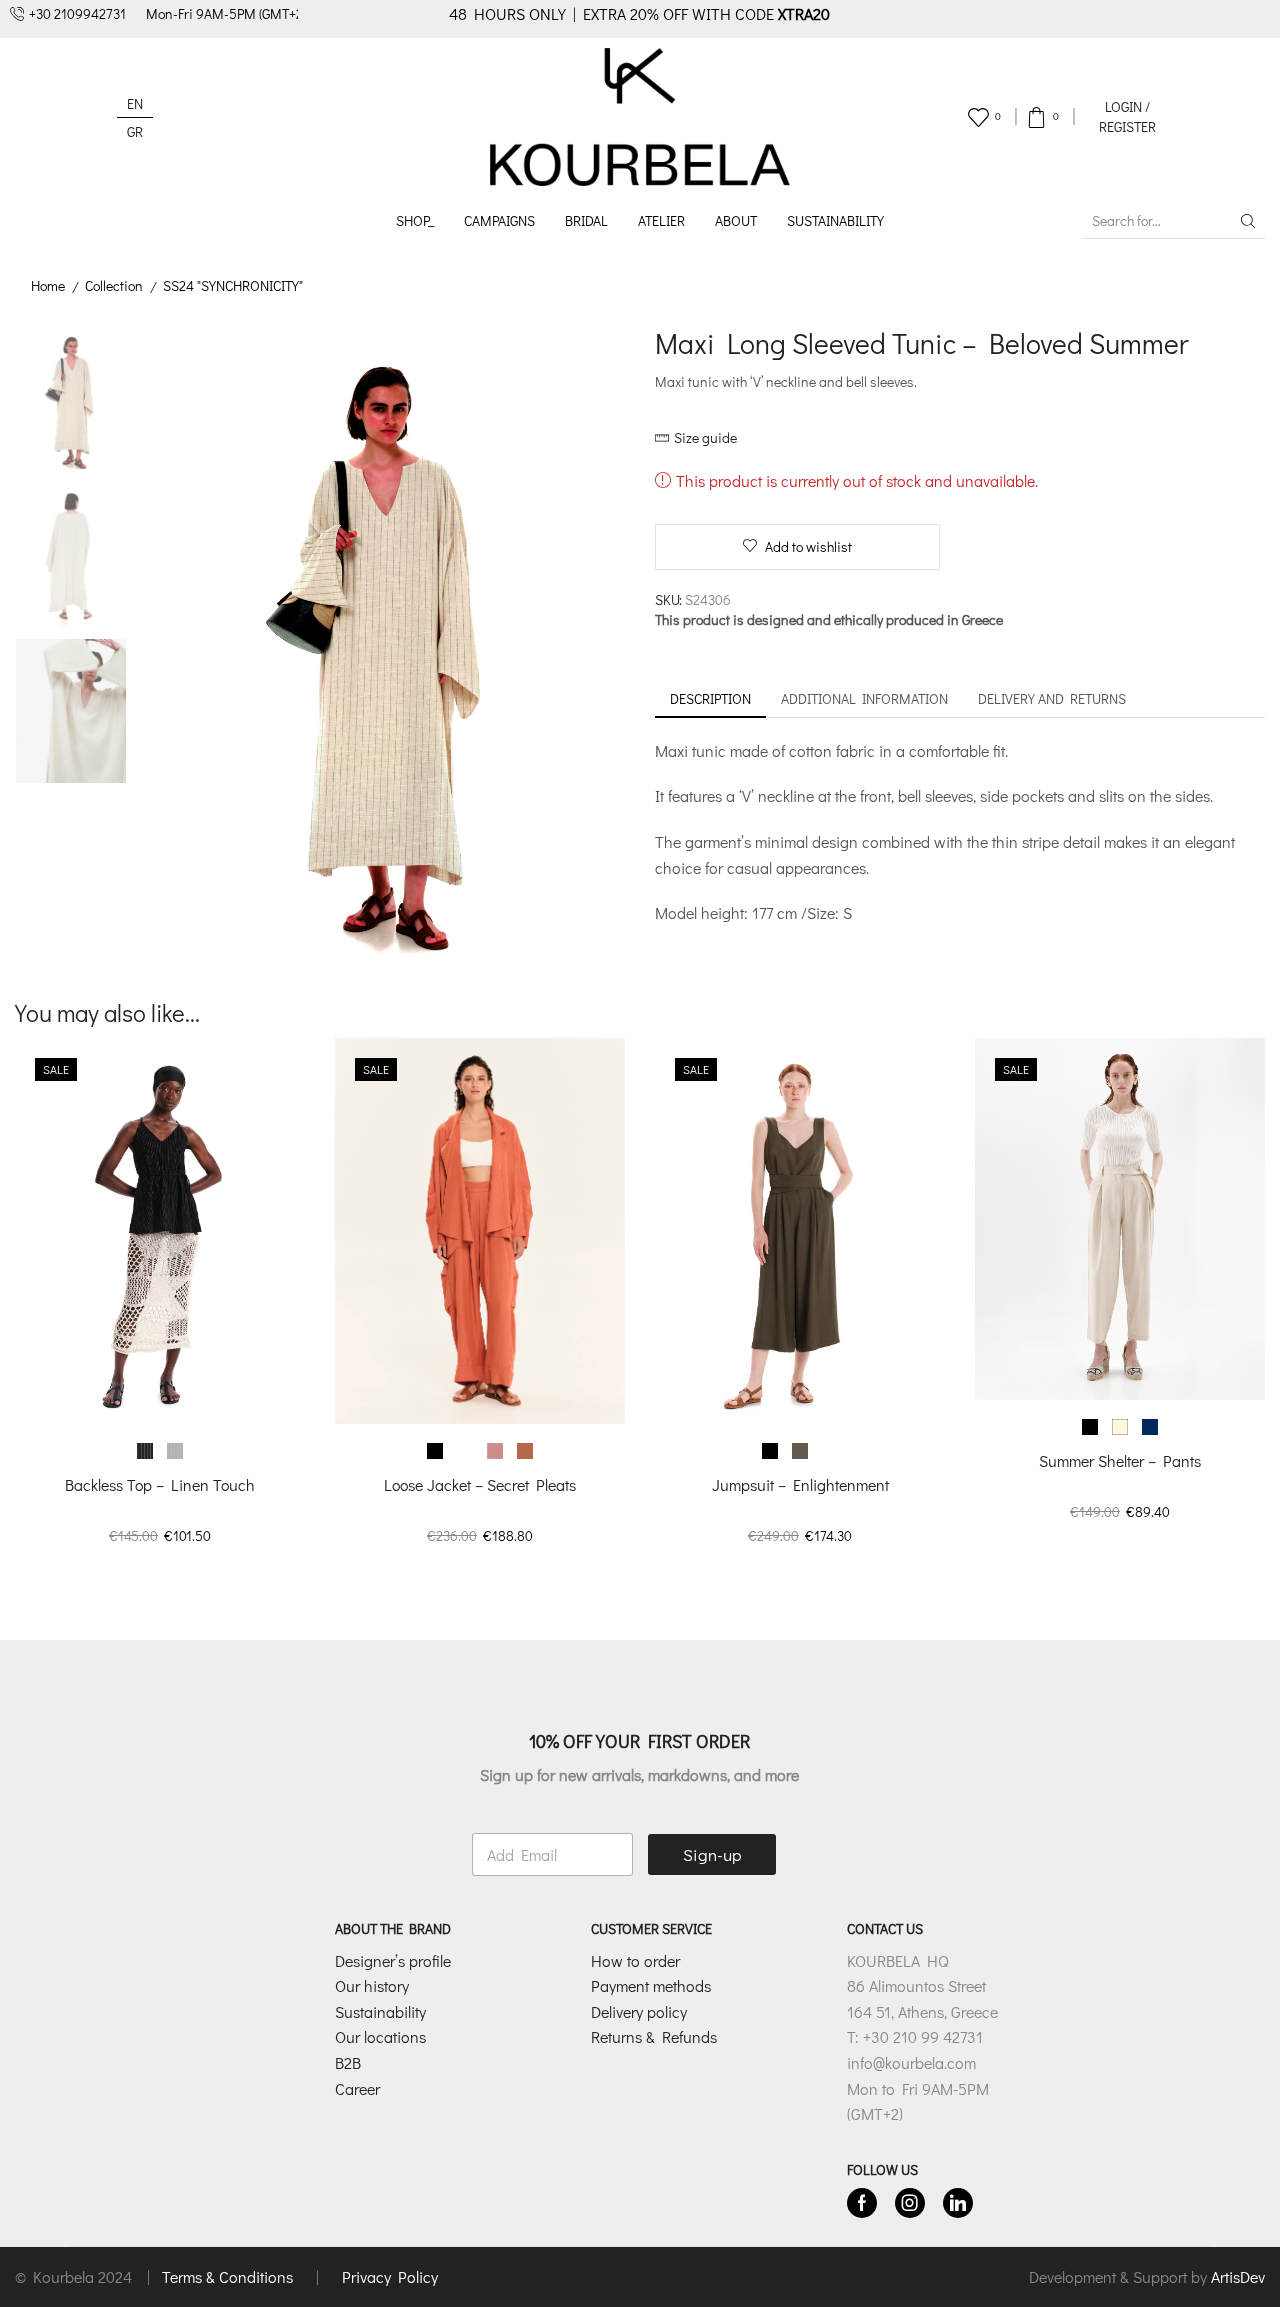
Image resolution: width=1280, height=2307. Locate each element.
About (736, 220)
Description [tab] (710, 698)
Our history (372, 1985)
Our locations (380, 2036)
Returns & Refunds (654, 2036)
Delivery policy (639, 2011)
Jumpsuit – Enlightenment (800, 1484)
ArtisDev (1238, 2276)
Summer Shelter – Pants (1120, 1460)
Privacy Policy (390, 2276)
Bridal (586, 220)
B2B (348, 2062)
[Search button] (1248, 221)
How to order (635, 1960)
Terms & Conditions (229, 2276)
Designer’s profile (393, 1960)
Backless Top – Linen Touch (160, 1484)
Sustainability (835, 220)
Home (48, 285)
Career (357, 2088)
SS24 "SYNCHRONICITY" (233, 285)
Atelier (661, 220)
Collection (114, 285)
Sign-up (712, 1854)
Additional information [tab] (864, 698)
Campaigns (499, 220)
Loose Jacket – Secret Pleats (480, 1484)
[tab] (710, 699)
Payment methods (651, 1985)
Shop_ (415, 220)
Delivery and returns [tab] (1052, 698)
